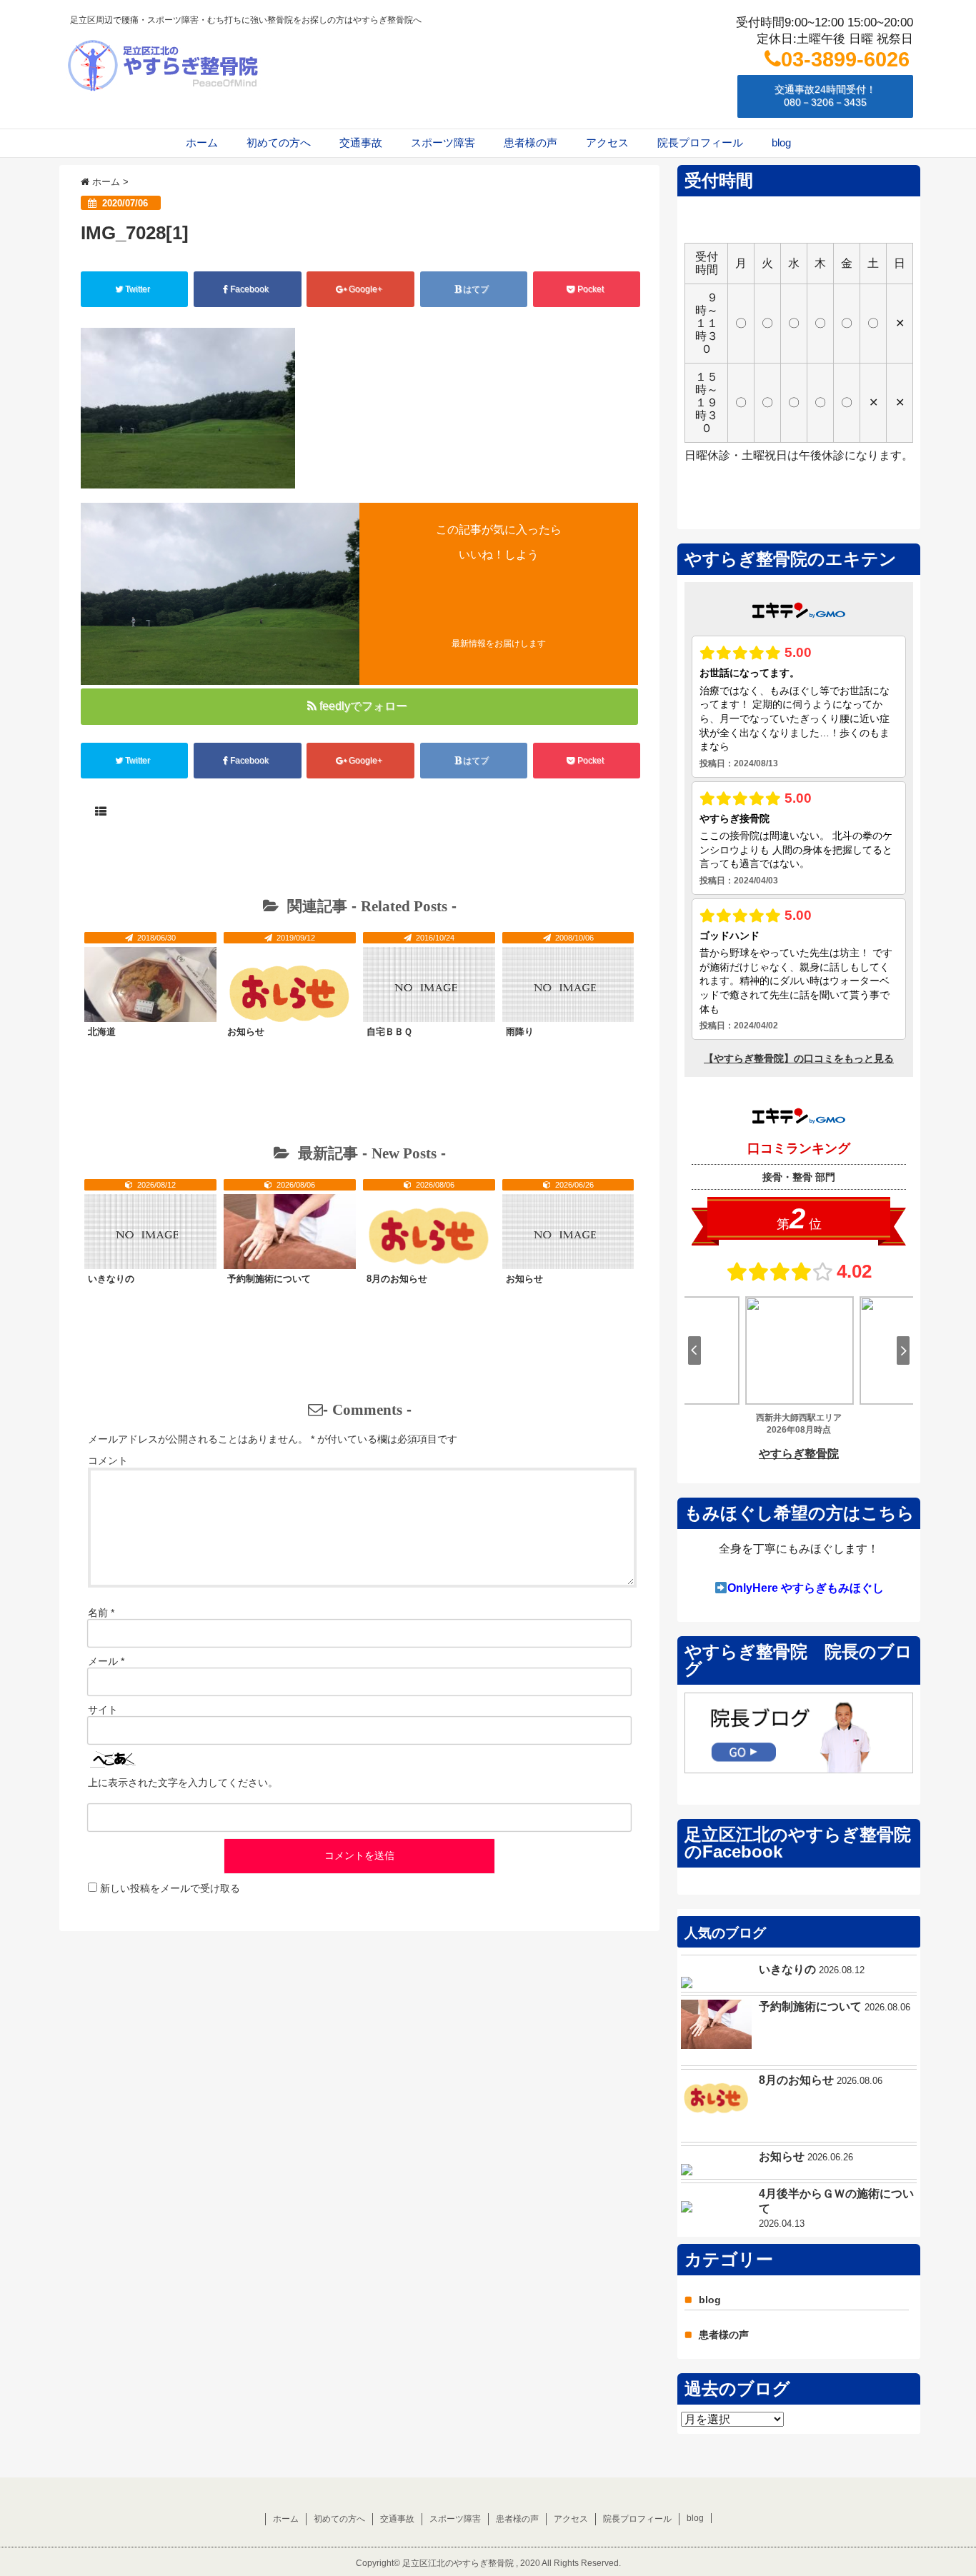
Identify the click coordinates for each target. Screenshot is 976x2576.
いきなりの (111, 1279)
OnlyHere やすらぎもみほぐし (806, 1588)
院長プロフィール (700, 142)
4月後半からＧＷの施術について (836, 2201)
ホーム (202, 142)
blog (781, 142)
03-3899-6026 (845, 59)
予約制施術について (269, 1279)
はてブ (476, 289)
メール (106, 1661)
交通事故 (361, 142)
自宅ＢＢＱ (389, 1032)
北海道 (102, 1032)
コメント (108, 1460)
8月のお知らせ (397, 1279)
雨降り (520, 1032)
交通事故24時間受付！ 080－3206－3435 (825, 96)
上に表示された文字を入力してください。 (183, 1783)
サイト (103, 1710)
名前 (101, 1613)
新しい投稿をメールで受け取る (170, 1888)
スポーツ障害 (443, 142)
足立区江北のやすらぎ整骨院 (458, 2563)
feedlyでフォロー (363, 706)
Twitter (138, 289)
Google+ (365, 289)
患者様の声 (531, 142)
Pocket (591, 289)
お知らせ (246, 1032)
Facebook (249, 289)
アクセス (607, 142)
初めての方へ (279, 142)
